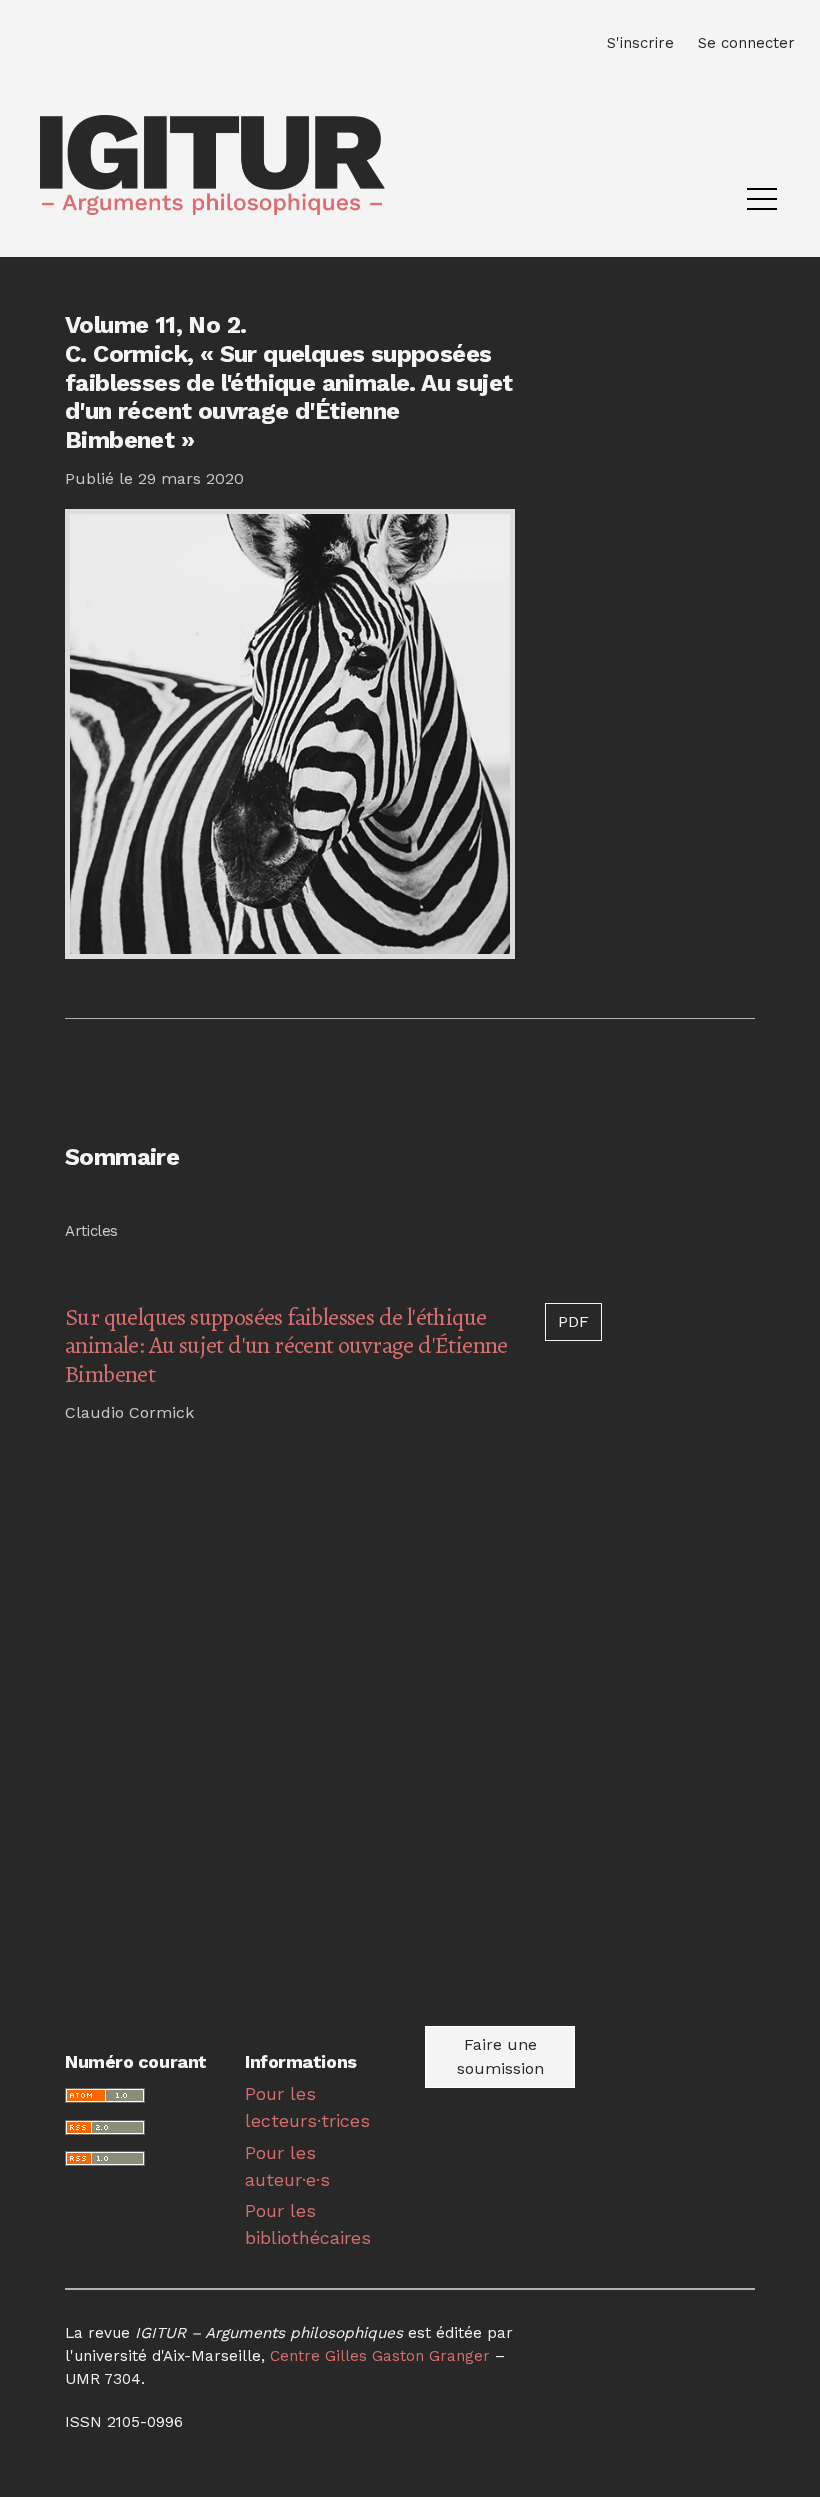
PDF (573, 1321)
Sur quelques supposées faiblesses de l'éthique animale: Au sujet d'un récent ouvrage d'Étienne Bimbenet (286, 1346)
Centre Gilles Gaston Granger (380, 2356)
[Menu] (762, 204)
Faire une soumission (500, 2056)
